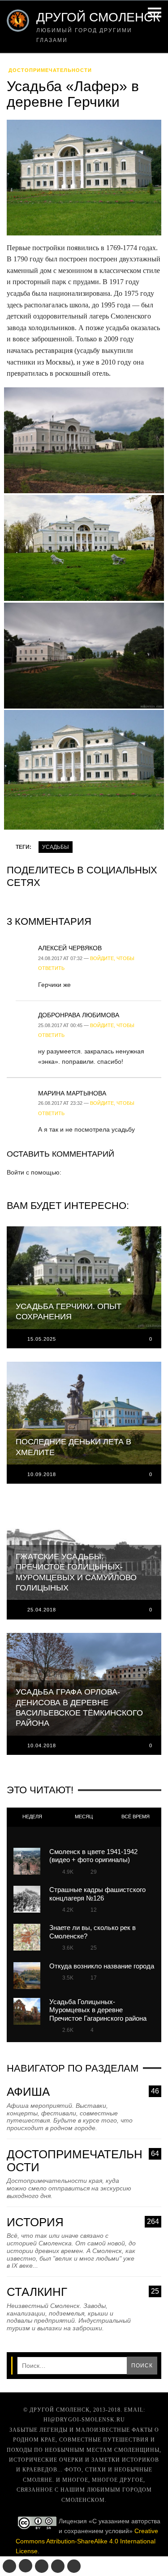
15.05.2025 (42, 1339)
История (83, 2222)
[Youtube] (58, 2566)
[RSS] (74, 2566)
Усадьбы (56, 847)
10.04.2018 (42, 1745)
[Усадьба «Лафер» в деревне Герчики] (84, 180)
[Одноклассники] (26, 2566)
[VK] (9, 2566)
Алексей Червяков (70, 948)
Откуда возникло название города (102, 1966)
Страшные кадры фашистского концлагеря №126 (97, 1894)
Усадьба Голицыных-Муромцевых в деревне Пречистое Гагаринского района (98, 2010)
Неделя (32, 1817)
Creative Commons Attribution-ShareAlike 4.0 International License (87, 2541)
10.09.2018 (42, 1474)
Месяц (84, 1817)
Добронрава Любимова (79, 1015)
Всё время (136, 1817)
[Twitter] (42, 2566)
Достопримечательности (50, 70)
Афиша (83, 2092)
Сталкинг (83, 2292)
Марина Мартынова (72, 1093)
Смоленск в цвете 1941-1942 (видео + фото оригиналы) (93, 1856)
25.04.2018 (42, 1610)
